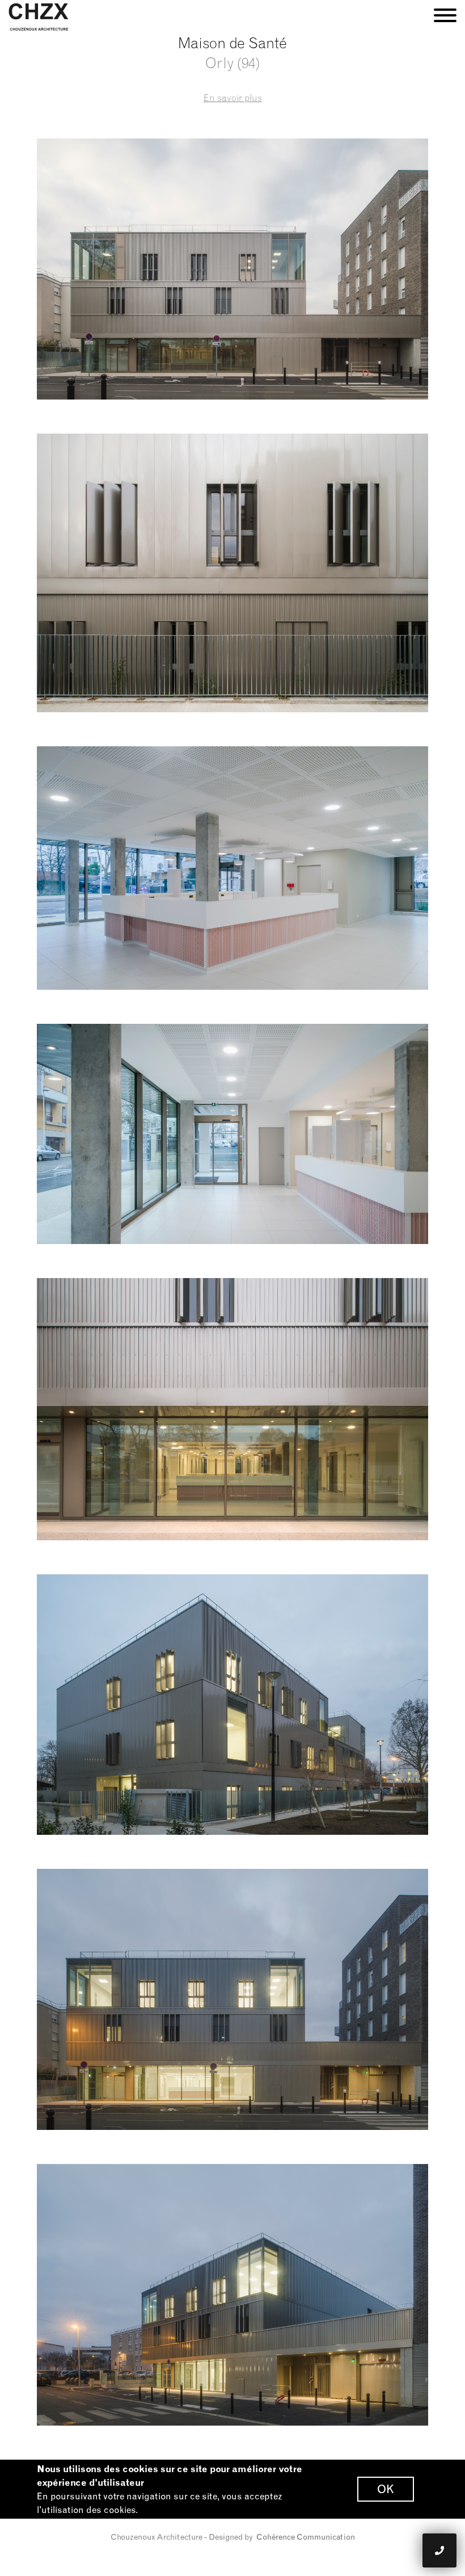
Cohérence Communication (306, 2537)
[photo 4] (232, 1409)
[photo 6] (232, 1999)
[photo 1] (232, 573)
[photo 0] (232, 269)
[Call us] (439, 2550)
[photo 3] (232, 1134)
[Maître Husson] (39, 16)
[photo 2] (232, 868)
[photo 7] (232, 2295)
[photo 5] (232, 1705)
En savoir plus (233, 98)
